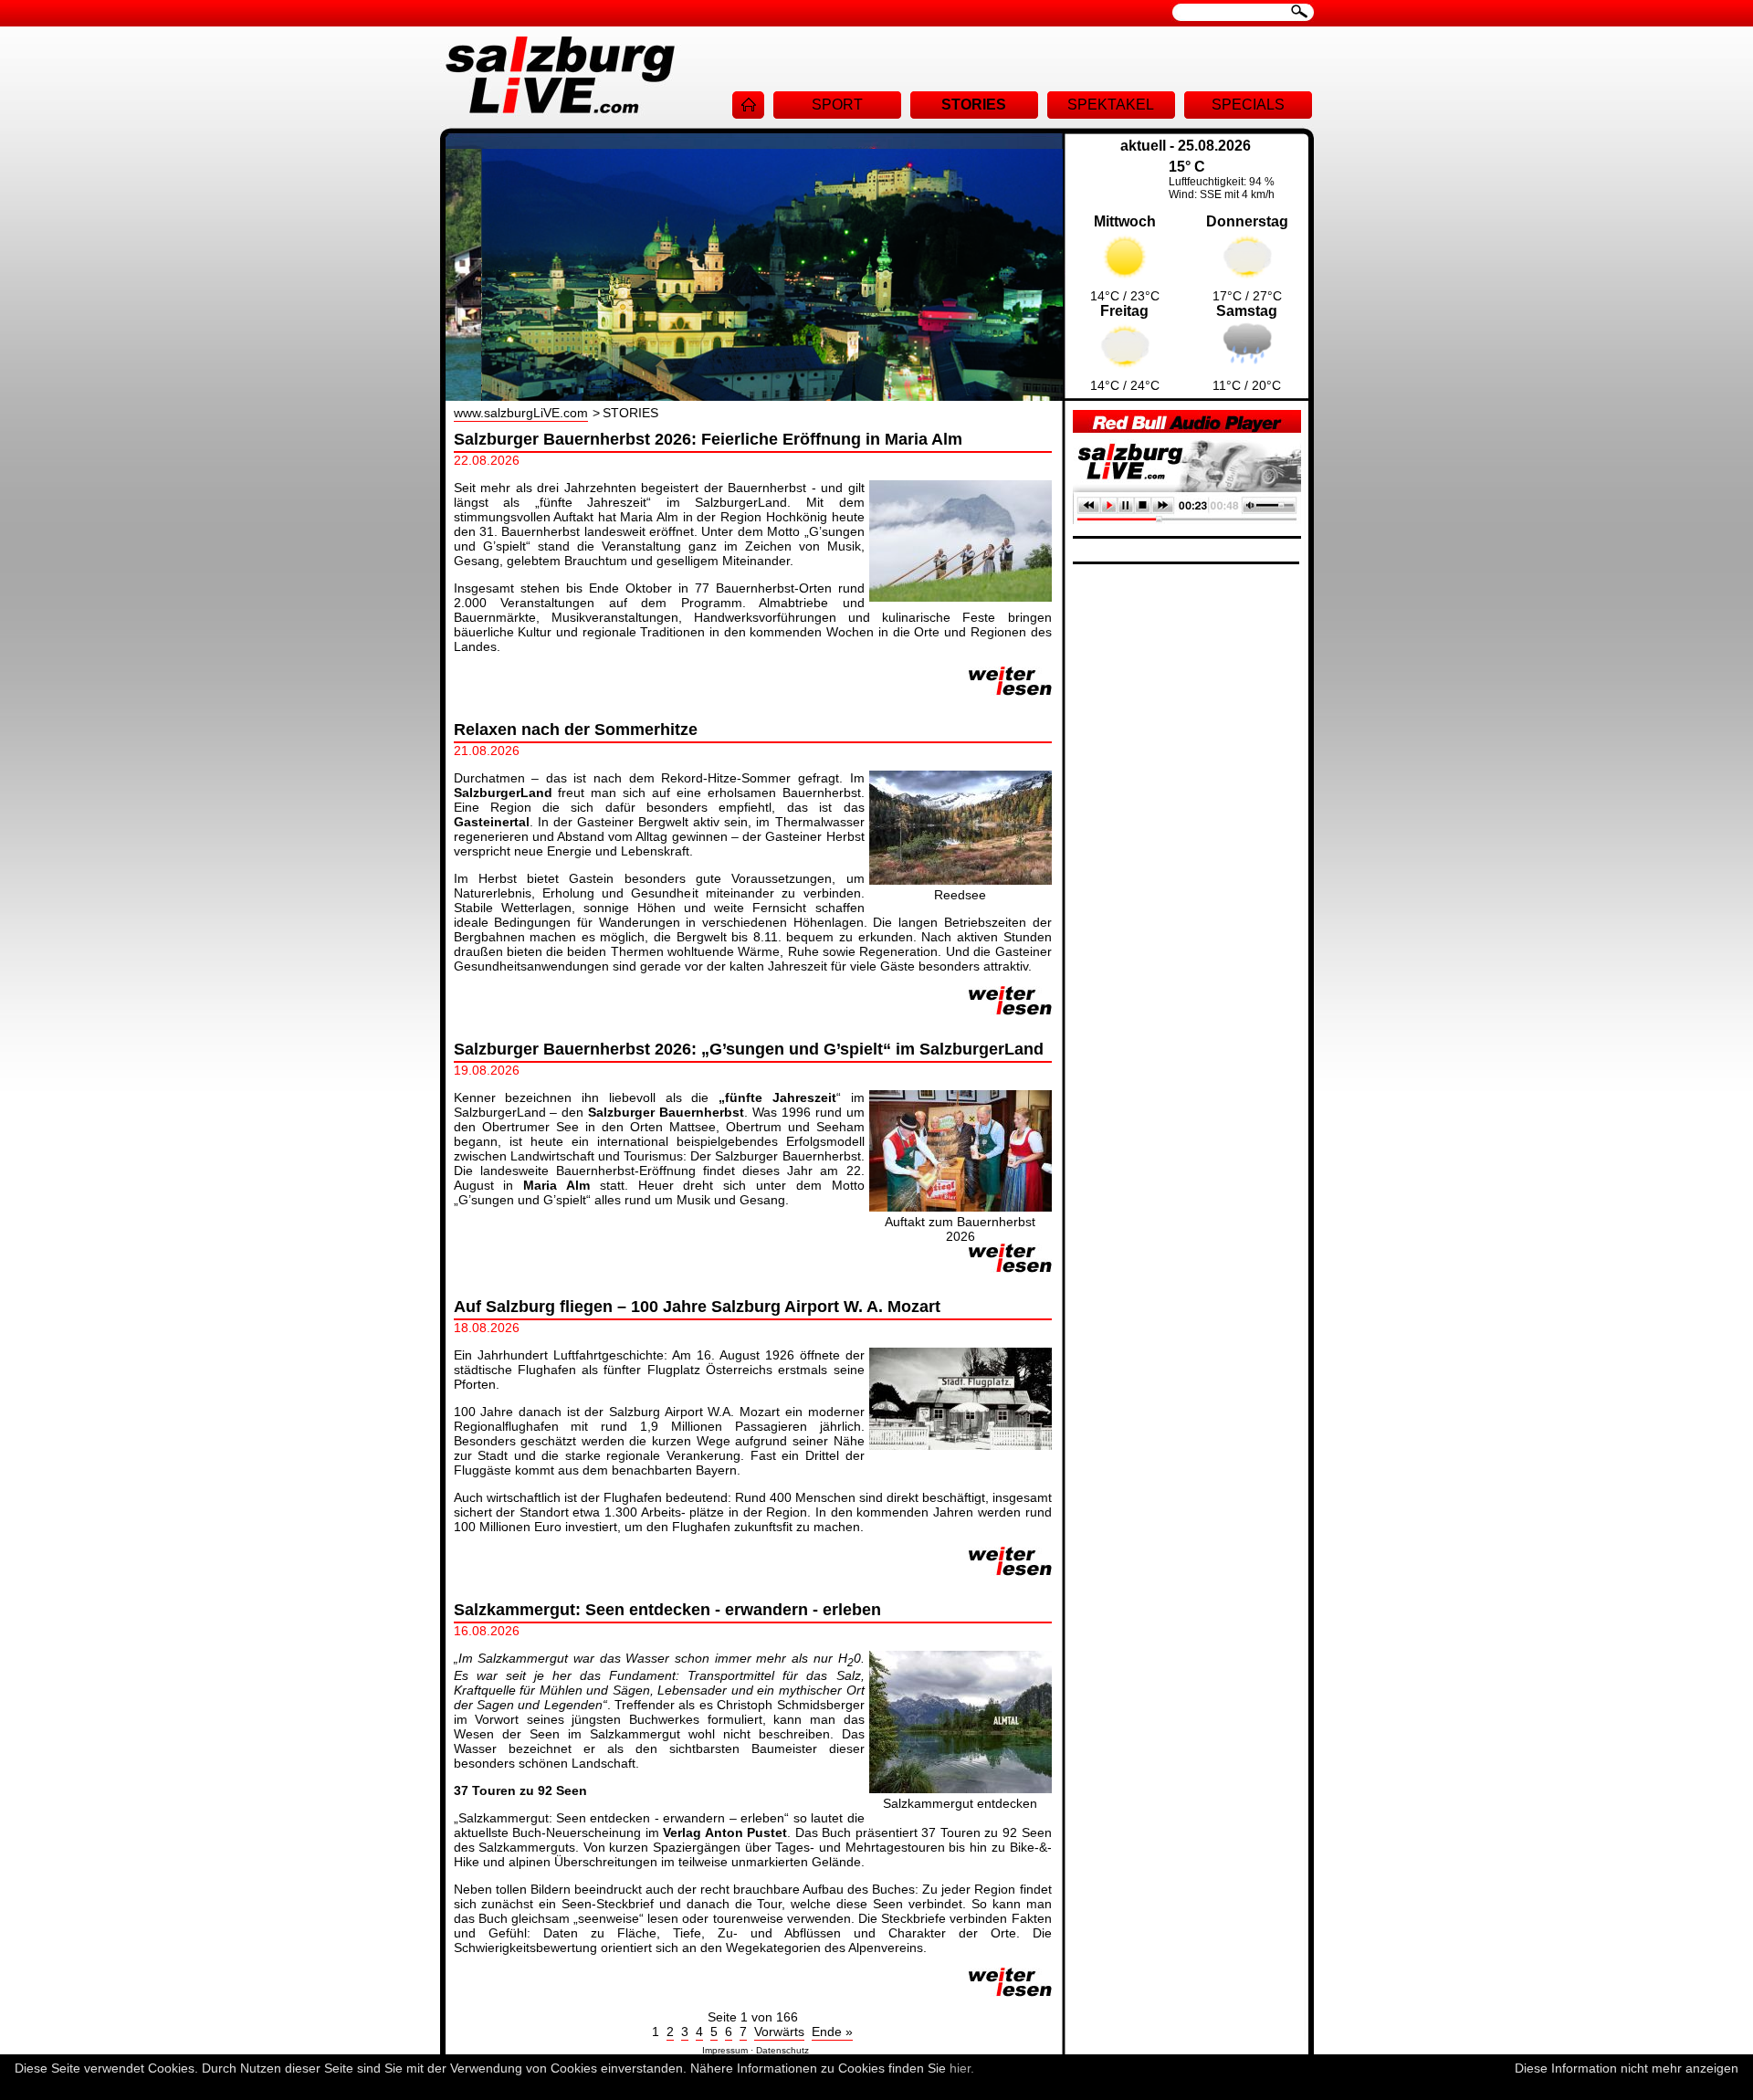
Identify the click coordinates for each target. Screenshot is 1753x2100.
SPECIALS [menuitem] (1248, 105)
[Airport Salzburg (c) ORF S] (960, 1445)
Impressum (725, 2050)
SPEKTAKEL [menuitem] (1111, 105)
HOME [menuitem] (748, 105)
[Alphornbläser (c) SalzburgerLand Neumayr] (960, 597)
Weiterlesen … (1010, 681)
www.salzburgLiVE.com (521, 413)
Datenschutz (782, 2050)
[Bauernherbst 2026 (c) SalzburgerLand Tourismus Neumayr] (960, 1207)
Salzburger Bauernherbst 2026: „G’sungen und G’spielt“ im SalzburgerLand (749, 1049)
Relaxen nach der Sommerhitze (576, 730)
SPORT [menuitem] (837, 105)
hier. (962, 2068)
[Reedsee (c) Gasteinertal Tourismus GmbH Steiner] (960, 880)
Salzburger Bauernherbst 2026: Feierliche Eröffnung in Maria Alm (708, 439)
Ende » (832, 2032)
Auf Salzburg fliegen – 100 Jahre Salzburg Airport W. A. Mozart (697, 1307)
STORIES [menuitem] (974, 105)
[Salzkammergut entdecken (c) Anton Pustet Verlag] (960, 1789)
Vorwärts (779, 2032)
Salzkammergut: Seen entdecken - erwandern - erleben (667, 1610)
